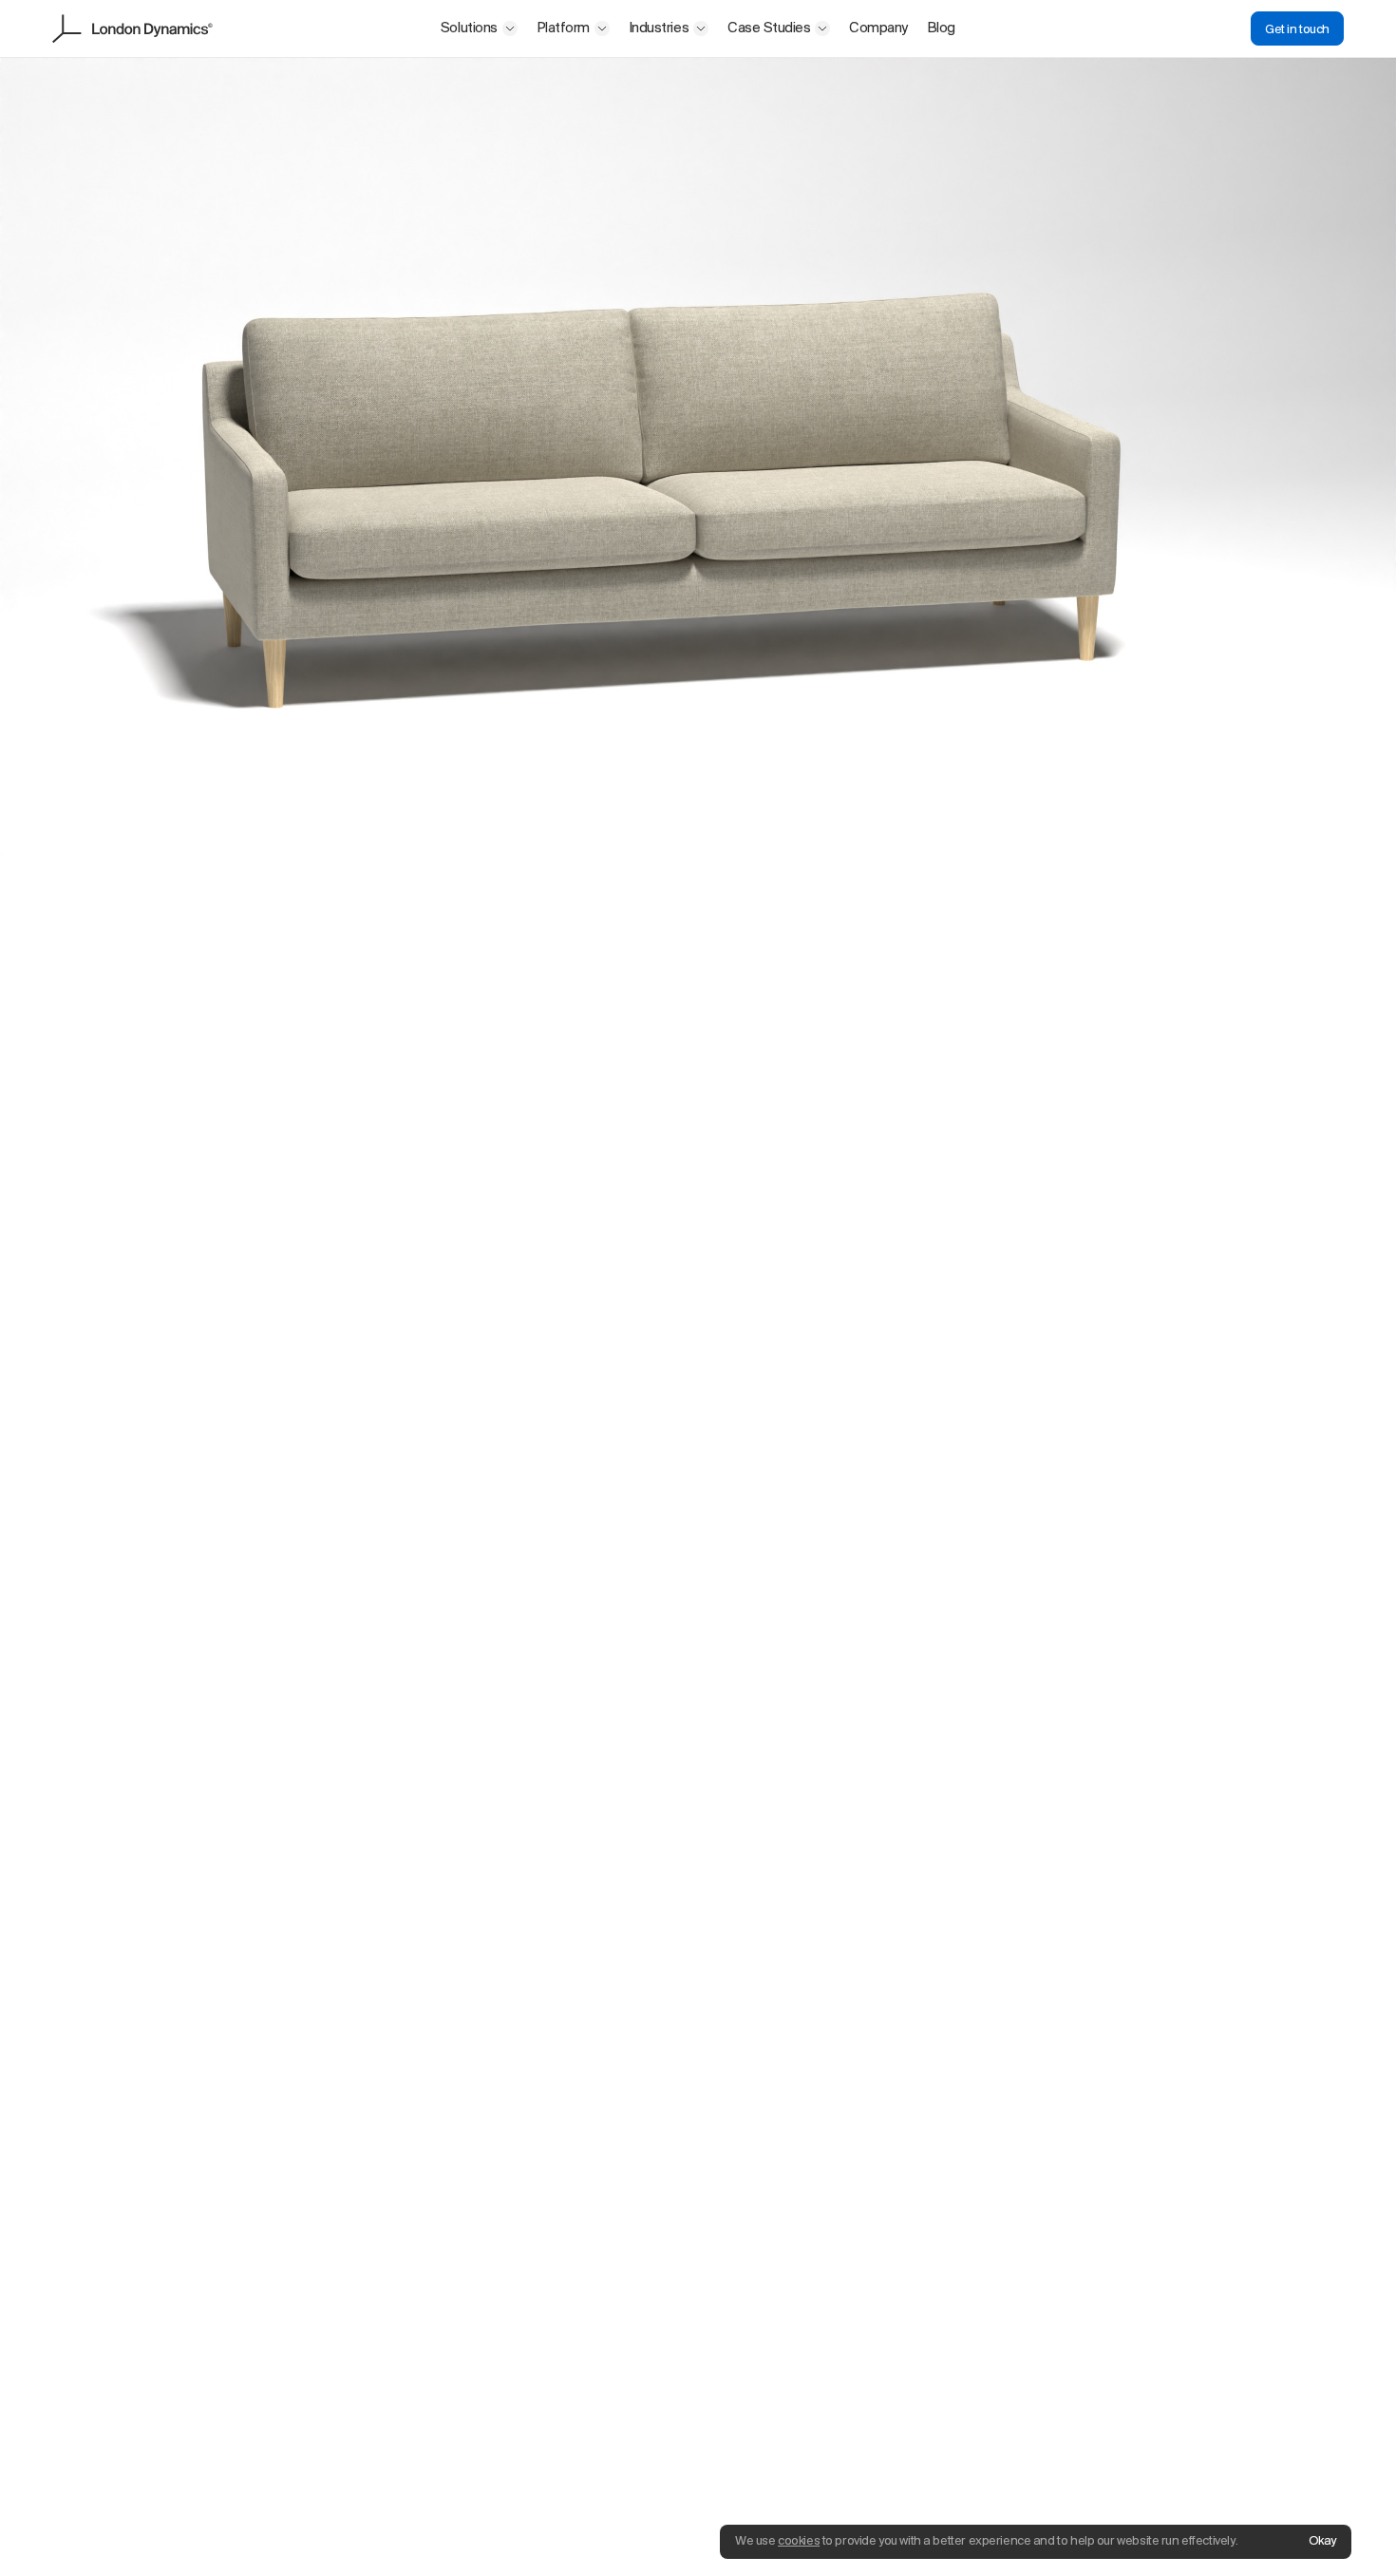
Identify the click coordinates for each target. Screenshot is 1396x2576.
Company (878, 28)
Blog (941, 28)
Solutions (469, 28)
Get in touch (1297, 30)
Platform (563, 28)
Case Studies (769, 28)
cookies (799, 2541)
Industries (659, 28)
